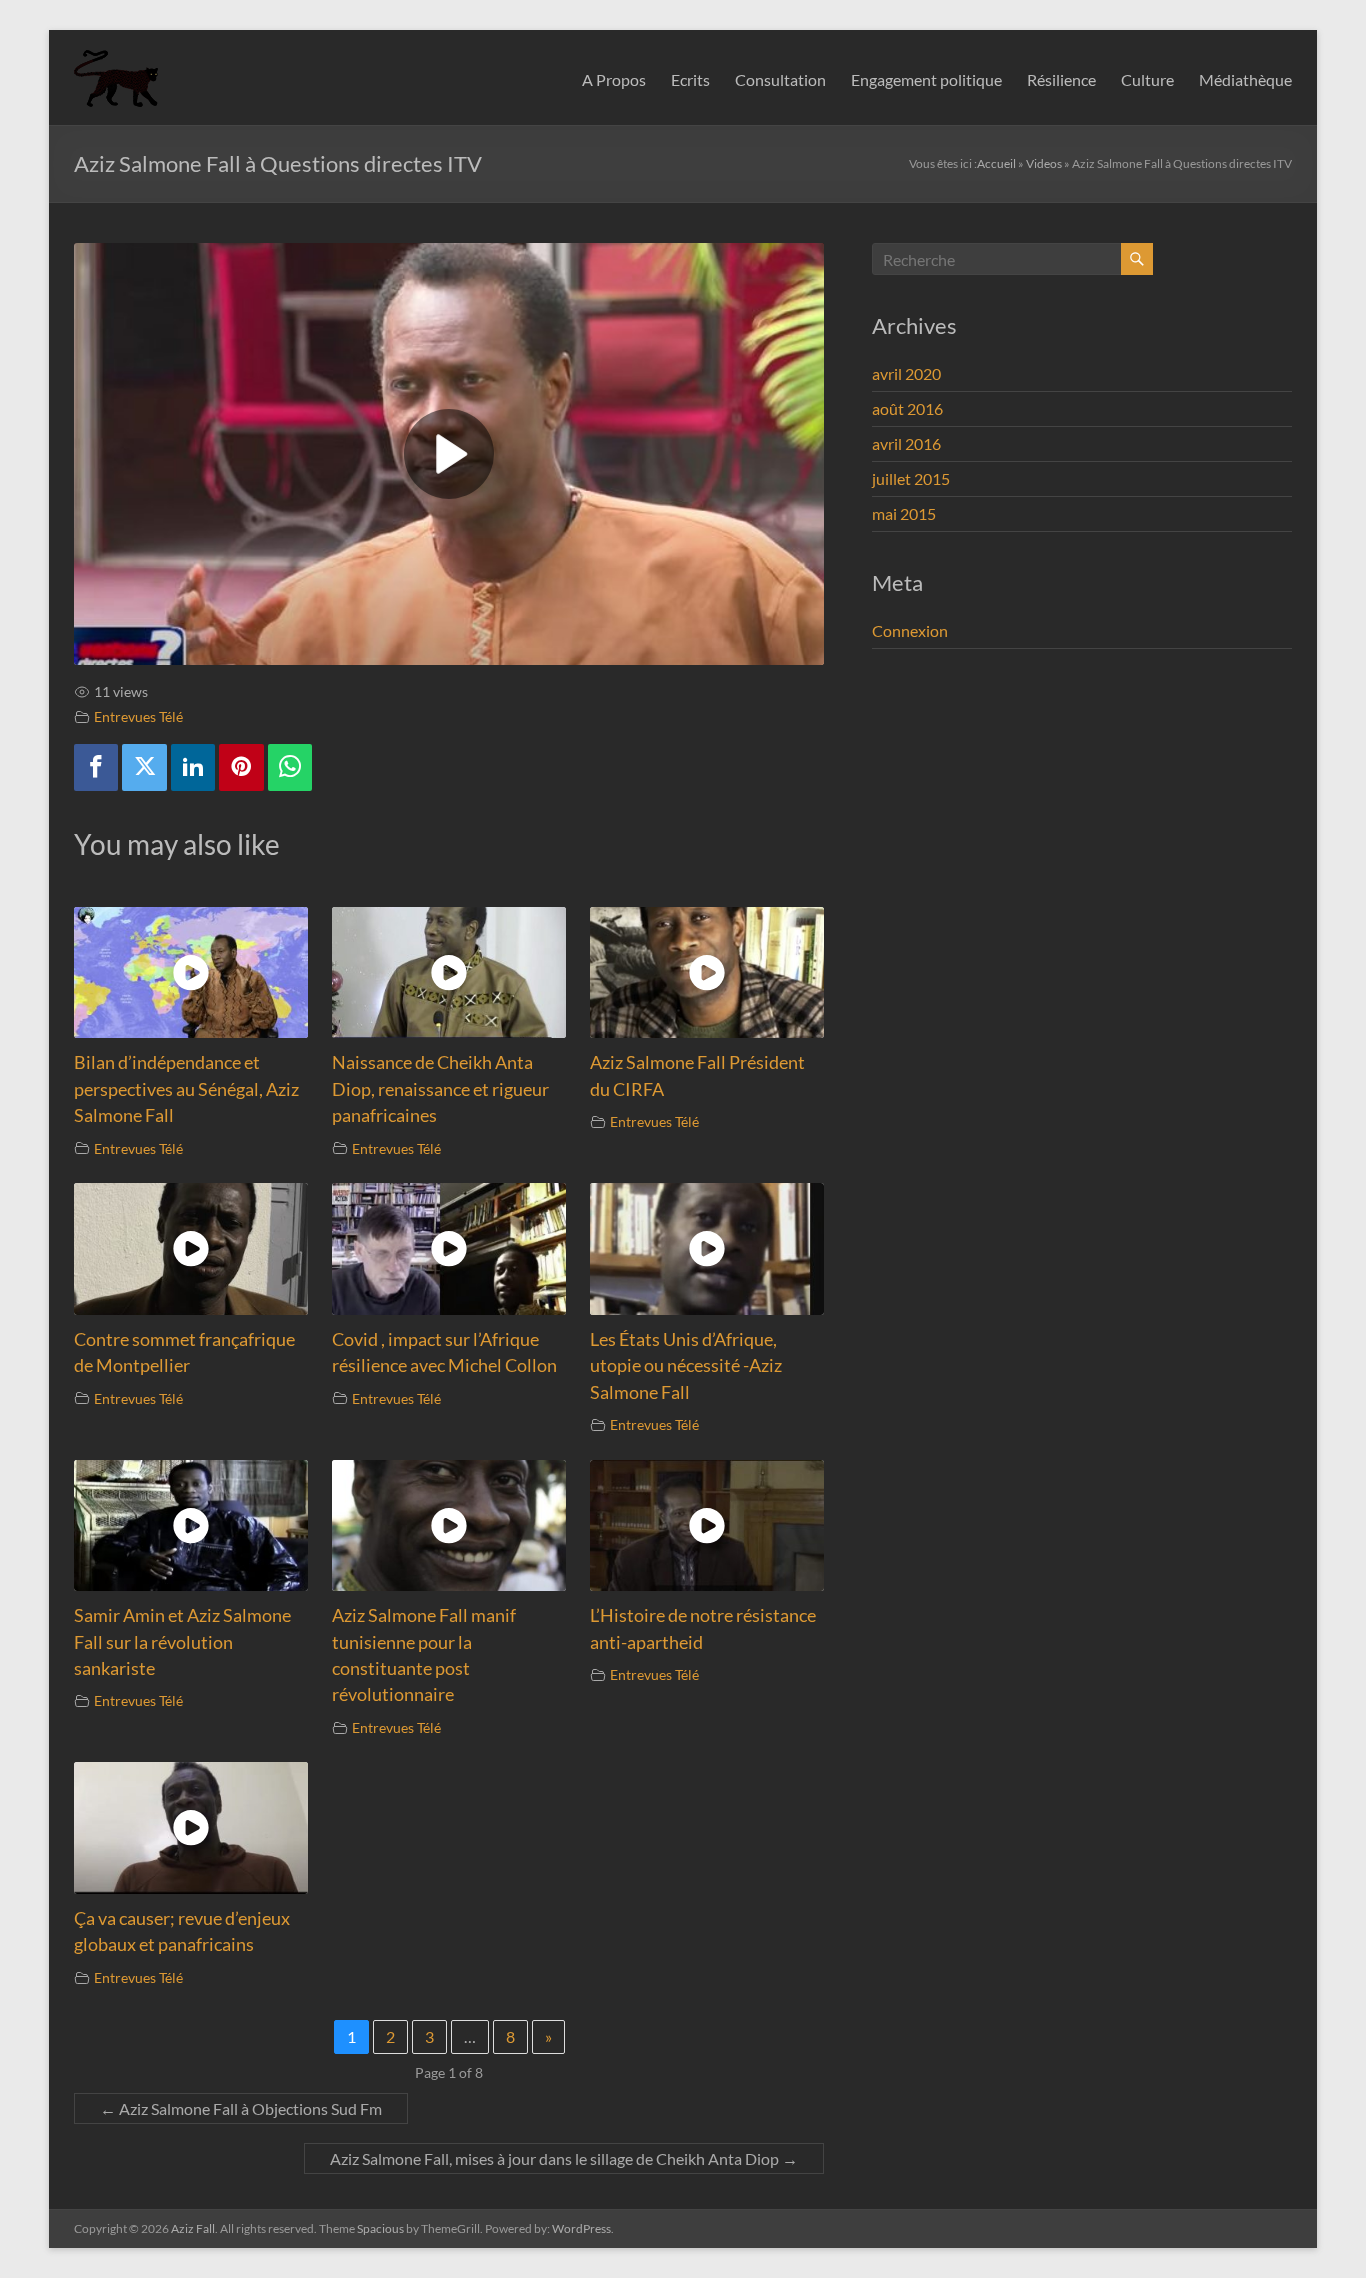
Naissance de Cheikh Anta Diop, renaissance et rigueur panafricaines (440, 1089)
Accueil (996, 163)
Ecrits (690, 79)
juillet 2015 (911, 478)
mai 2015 (904, 513)
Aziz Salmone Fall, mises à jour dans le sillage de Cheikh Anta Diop (564, 2158)
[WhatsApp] (290, 767)
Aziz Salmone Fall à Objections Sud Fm (241, 2108)
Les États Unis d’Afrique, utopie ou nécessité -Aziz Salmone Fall (686, 1366)
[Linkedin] (193, 767)
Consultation (780, 79)
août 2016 (907, 408)
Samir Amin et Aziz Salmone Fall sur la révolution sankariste (182, 1642)
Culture (1147, 79)
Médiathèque (1245, 79)
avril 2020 (906, 373)
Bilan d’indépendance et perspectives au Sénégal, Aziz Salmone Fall (186, 1089)
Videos (1044, 163)
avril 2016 (906, 443)
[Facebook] (96, 767)
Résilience (1061, 79)
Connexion (910, 630)
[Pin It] (241, 767)
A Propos (614, 79)
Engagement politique (926, 79)
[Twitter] (144, 767)
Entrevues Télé (138, 716)
